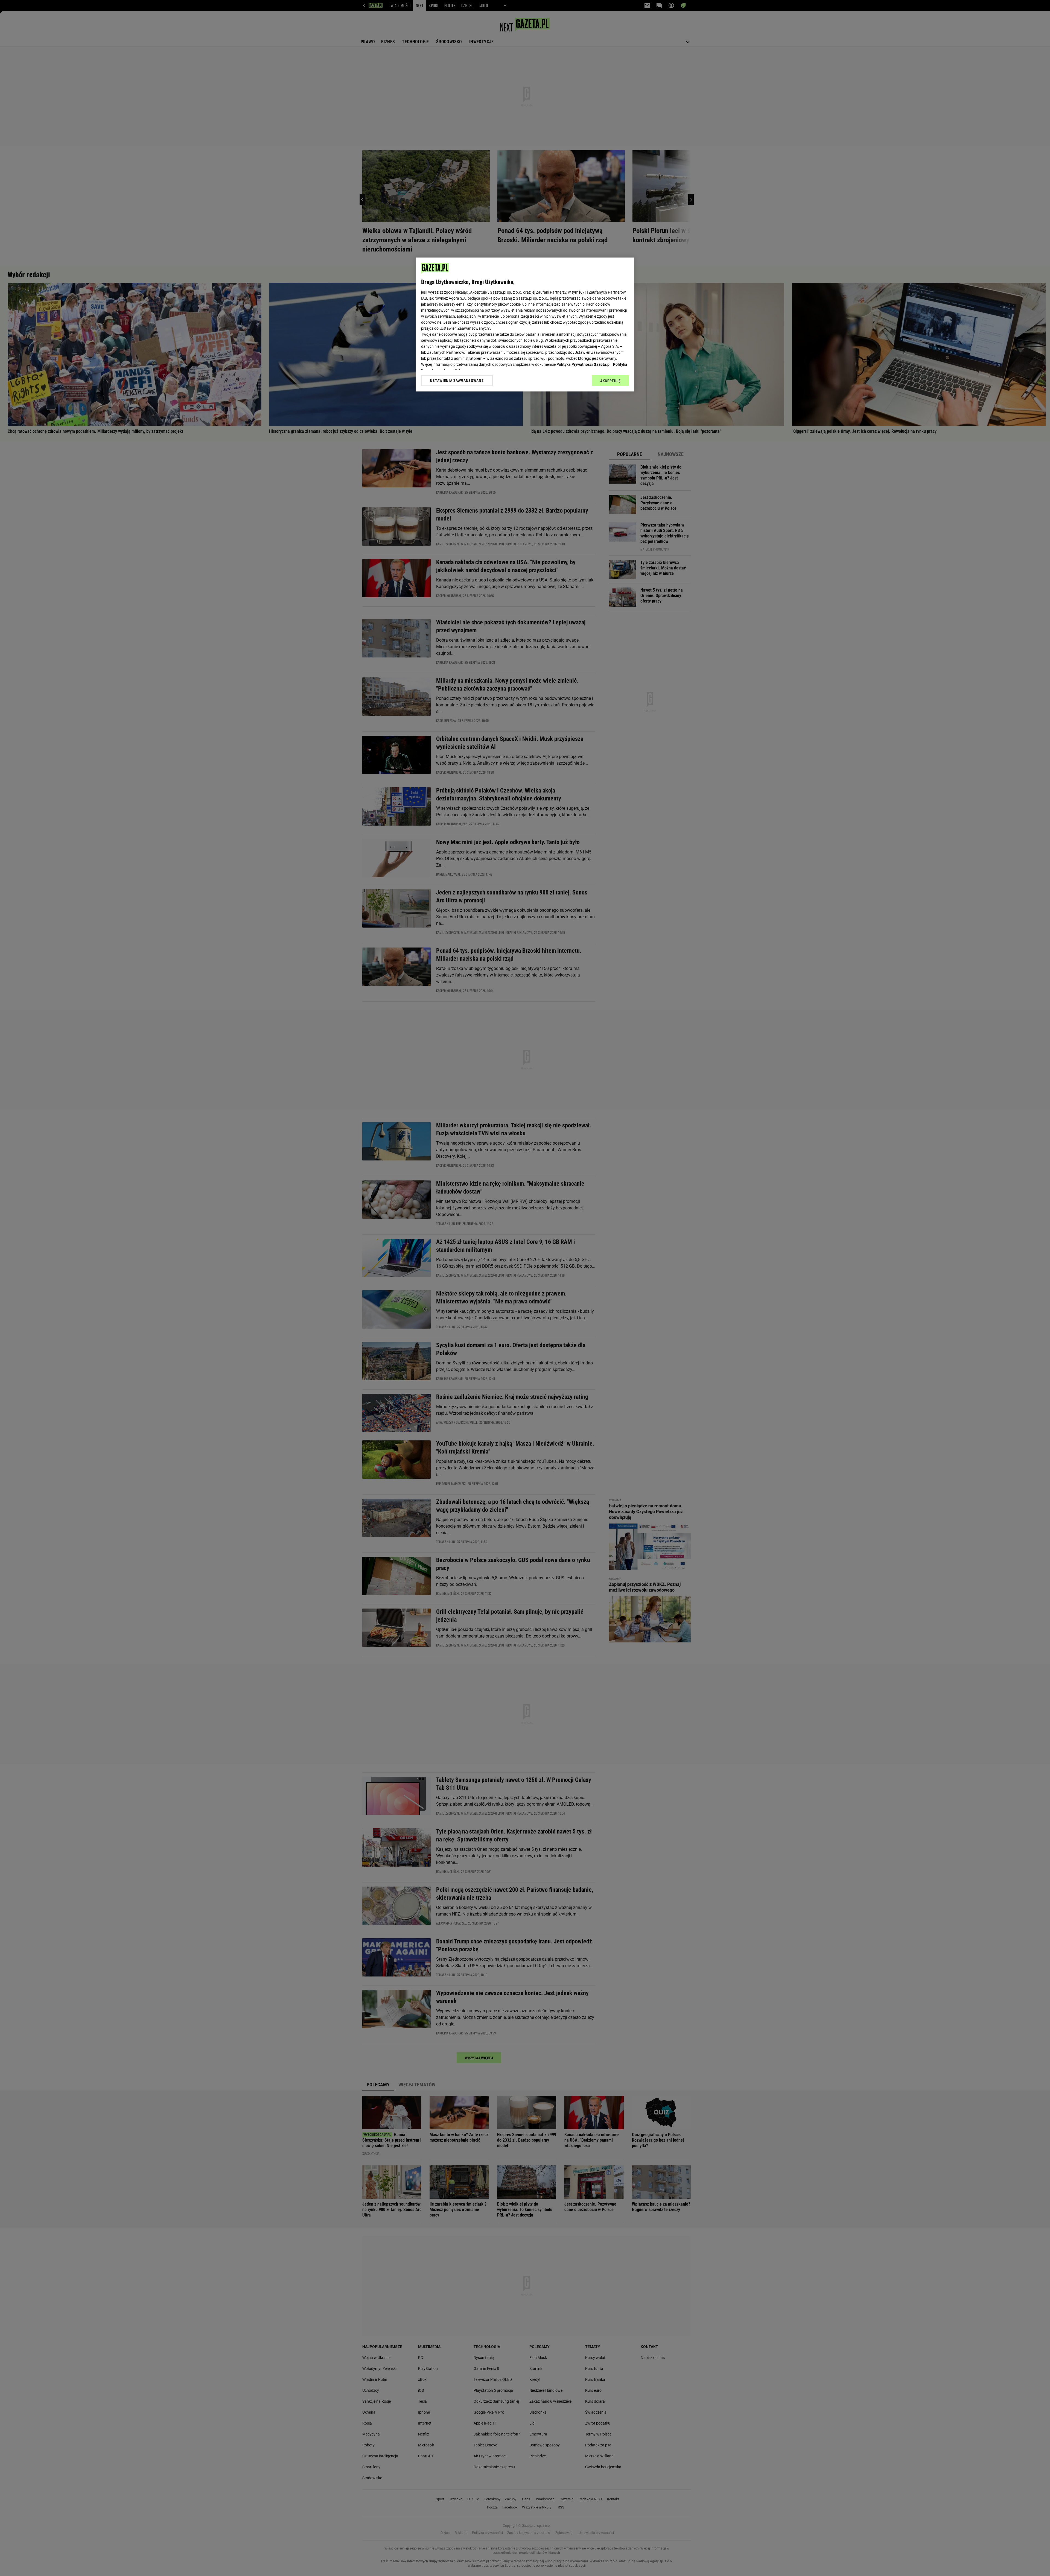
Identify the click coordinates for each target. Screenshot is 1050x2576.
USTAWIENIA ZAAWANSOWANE (457, 381)
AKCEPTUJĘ (610, 381)
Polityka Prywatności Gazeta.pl (584, 364)
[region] (525, 324)
